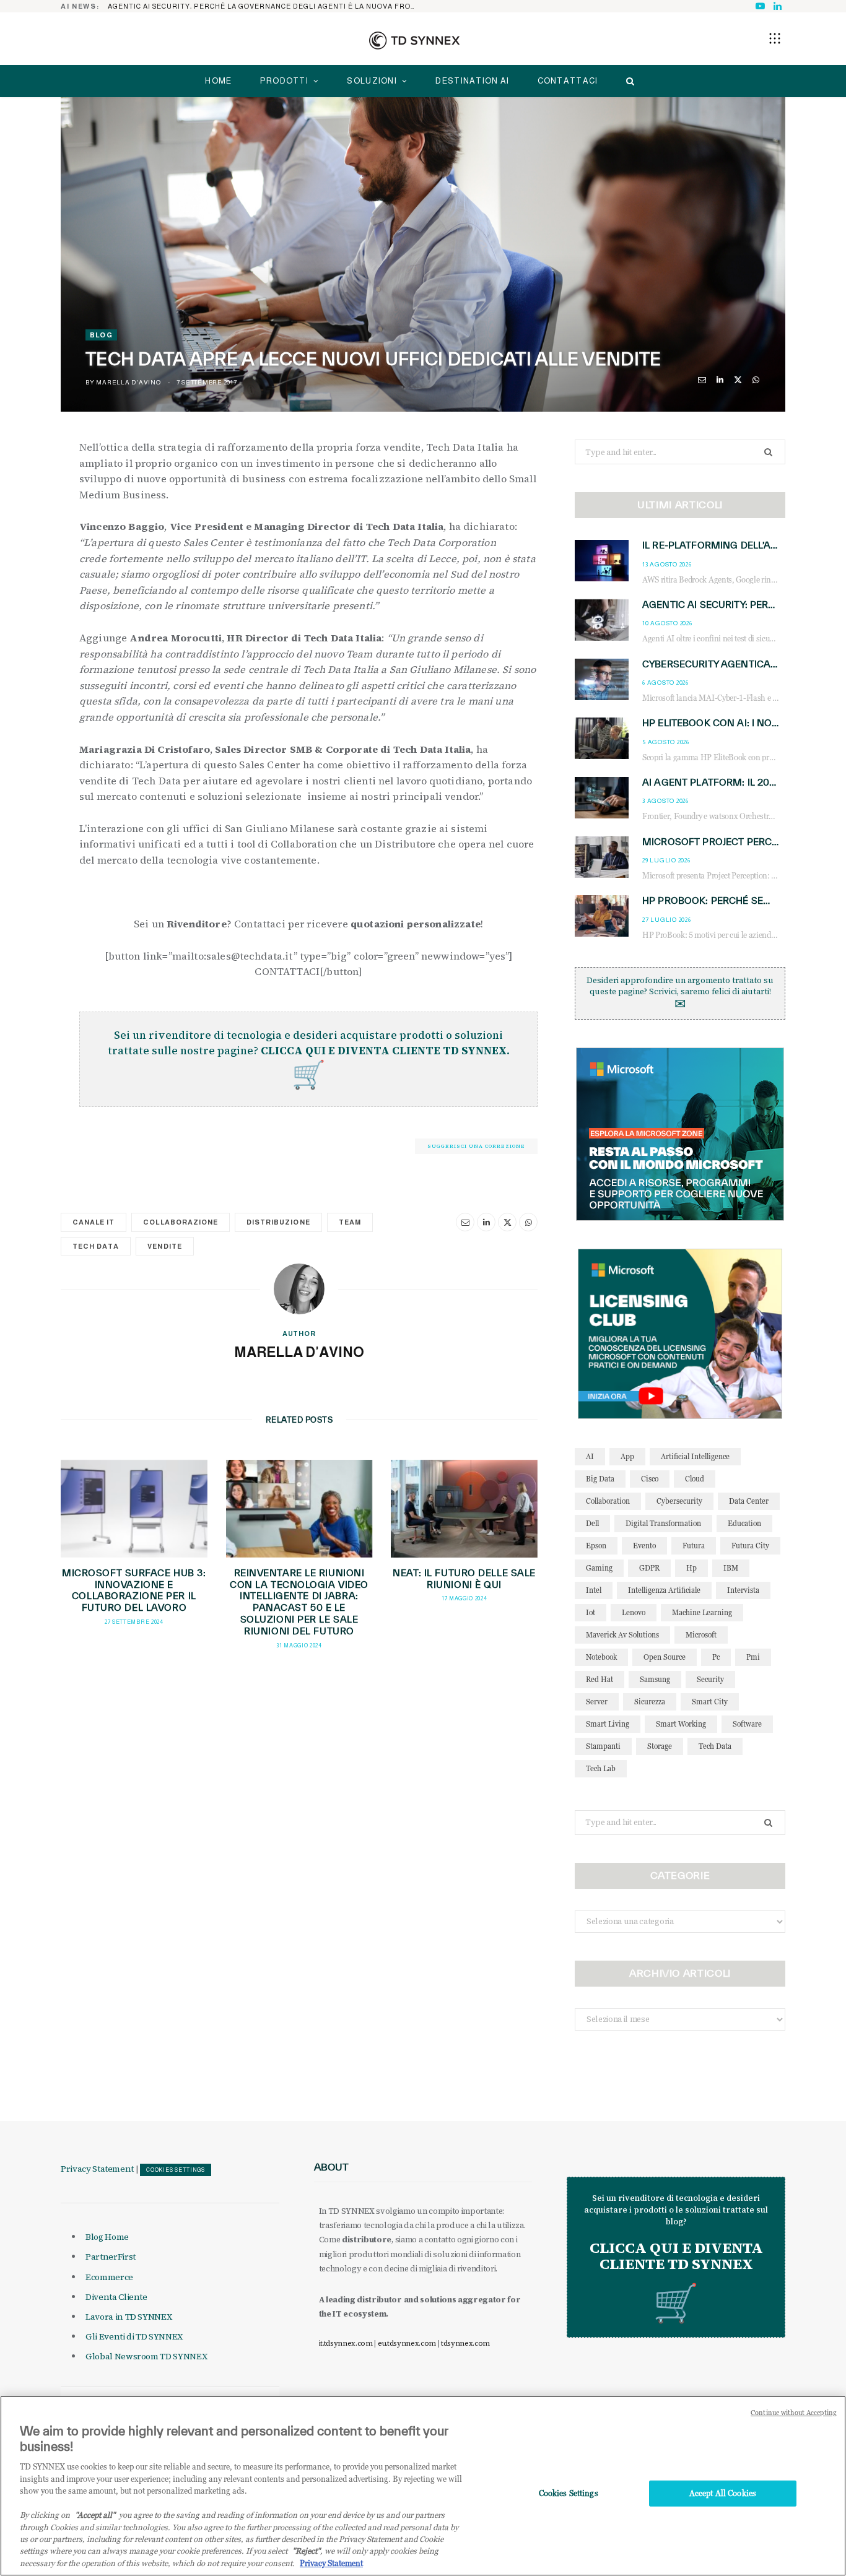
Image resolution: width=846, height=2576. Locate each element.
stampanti (603, 1746)
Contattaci (568, 81)
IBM (731, 1568)
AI (590, 1456)
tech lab (601, 1768)
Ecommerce (109, 2277)
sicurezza (650, 1702)
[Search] (627, 81)
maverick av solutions (622, 1635)
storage (660, 1746)
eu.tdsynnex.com (407, 2343)
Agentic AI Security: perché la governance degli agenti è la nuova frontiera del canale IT (266, 6)
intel (594, 1590)
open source (665, 1657)
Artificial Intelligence (695, 1456)
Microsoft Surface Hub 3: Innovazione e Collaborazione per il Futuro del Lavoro (134, 1590)
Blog (101, 335)
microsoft (701, 1635)
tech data (96, 1246)
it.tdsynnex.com (346, 2343)
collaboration (608, 1501)
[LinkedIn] (720, 380)
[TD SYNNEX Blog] (414, 40)
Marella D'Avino (128, 382)
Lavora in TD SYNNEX (129, 2317)
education (744, 1523)
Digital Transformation (663, 1523)
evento (644, 1546)
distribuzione (278, 1222)
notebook (601, 1657)
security (710, 1679)
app (627, 1456)
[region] (423, 2486)
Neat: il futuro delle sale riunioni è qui (464, 1579)
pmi (753, 1657)
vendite (164, 1246)
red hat (600, 1679)
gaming (599, 1568)
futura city (750, 1546)
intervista (743, 1590)
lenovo (634, 1612)
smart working (681, 1724)
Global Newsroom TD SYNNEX (146, 2356)
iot (591, 1612)
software (747, 1724)
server (597, 1702)
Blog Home (107, 2237)
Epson (596, 1546)
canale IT (94, 1222)
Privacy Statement (97, 2169)
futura (694, 1546)
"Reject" (306, 2551)
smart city (710, 1702)
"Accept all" (95, 2515)
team (350, 1222)
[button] (775, 38)
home (218, 81)
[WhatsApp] (756, 380)
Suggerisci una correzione (476, 1146)
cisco (650, 1479)
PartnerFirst (111, 2257)
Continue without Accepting (794, 2413)
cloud (695, 1479)
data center (749, 1501)
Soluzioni (372, 81)
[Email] (702, 380)
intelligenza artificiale (664, 1590)
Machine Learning (702, 1612)
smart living (608, 1724)
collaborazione (181, 1222)
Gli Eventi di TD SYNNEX (134, 2336)
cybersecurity (679, 1501)
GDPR (649, 1568)
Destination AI (472, 81)
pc (716, 1657)
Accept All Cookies (723, 2493)
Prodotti (284, 81)
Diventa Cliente (116, 2297)
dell (592, 1523)
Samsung (655, 1679)
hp (691, 1568)
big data (600, 1479)
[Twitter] (738, 380)
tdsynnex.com (465, 2343)
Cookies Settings (176, 2170)
